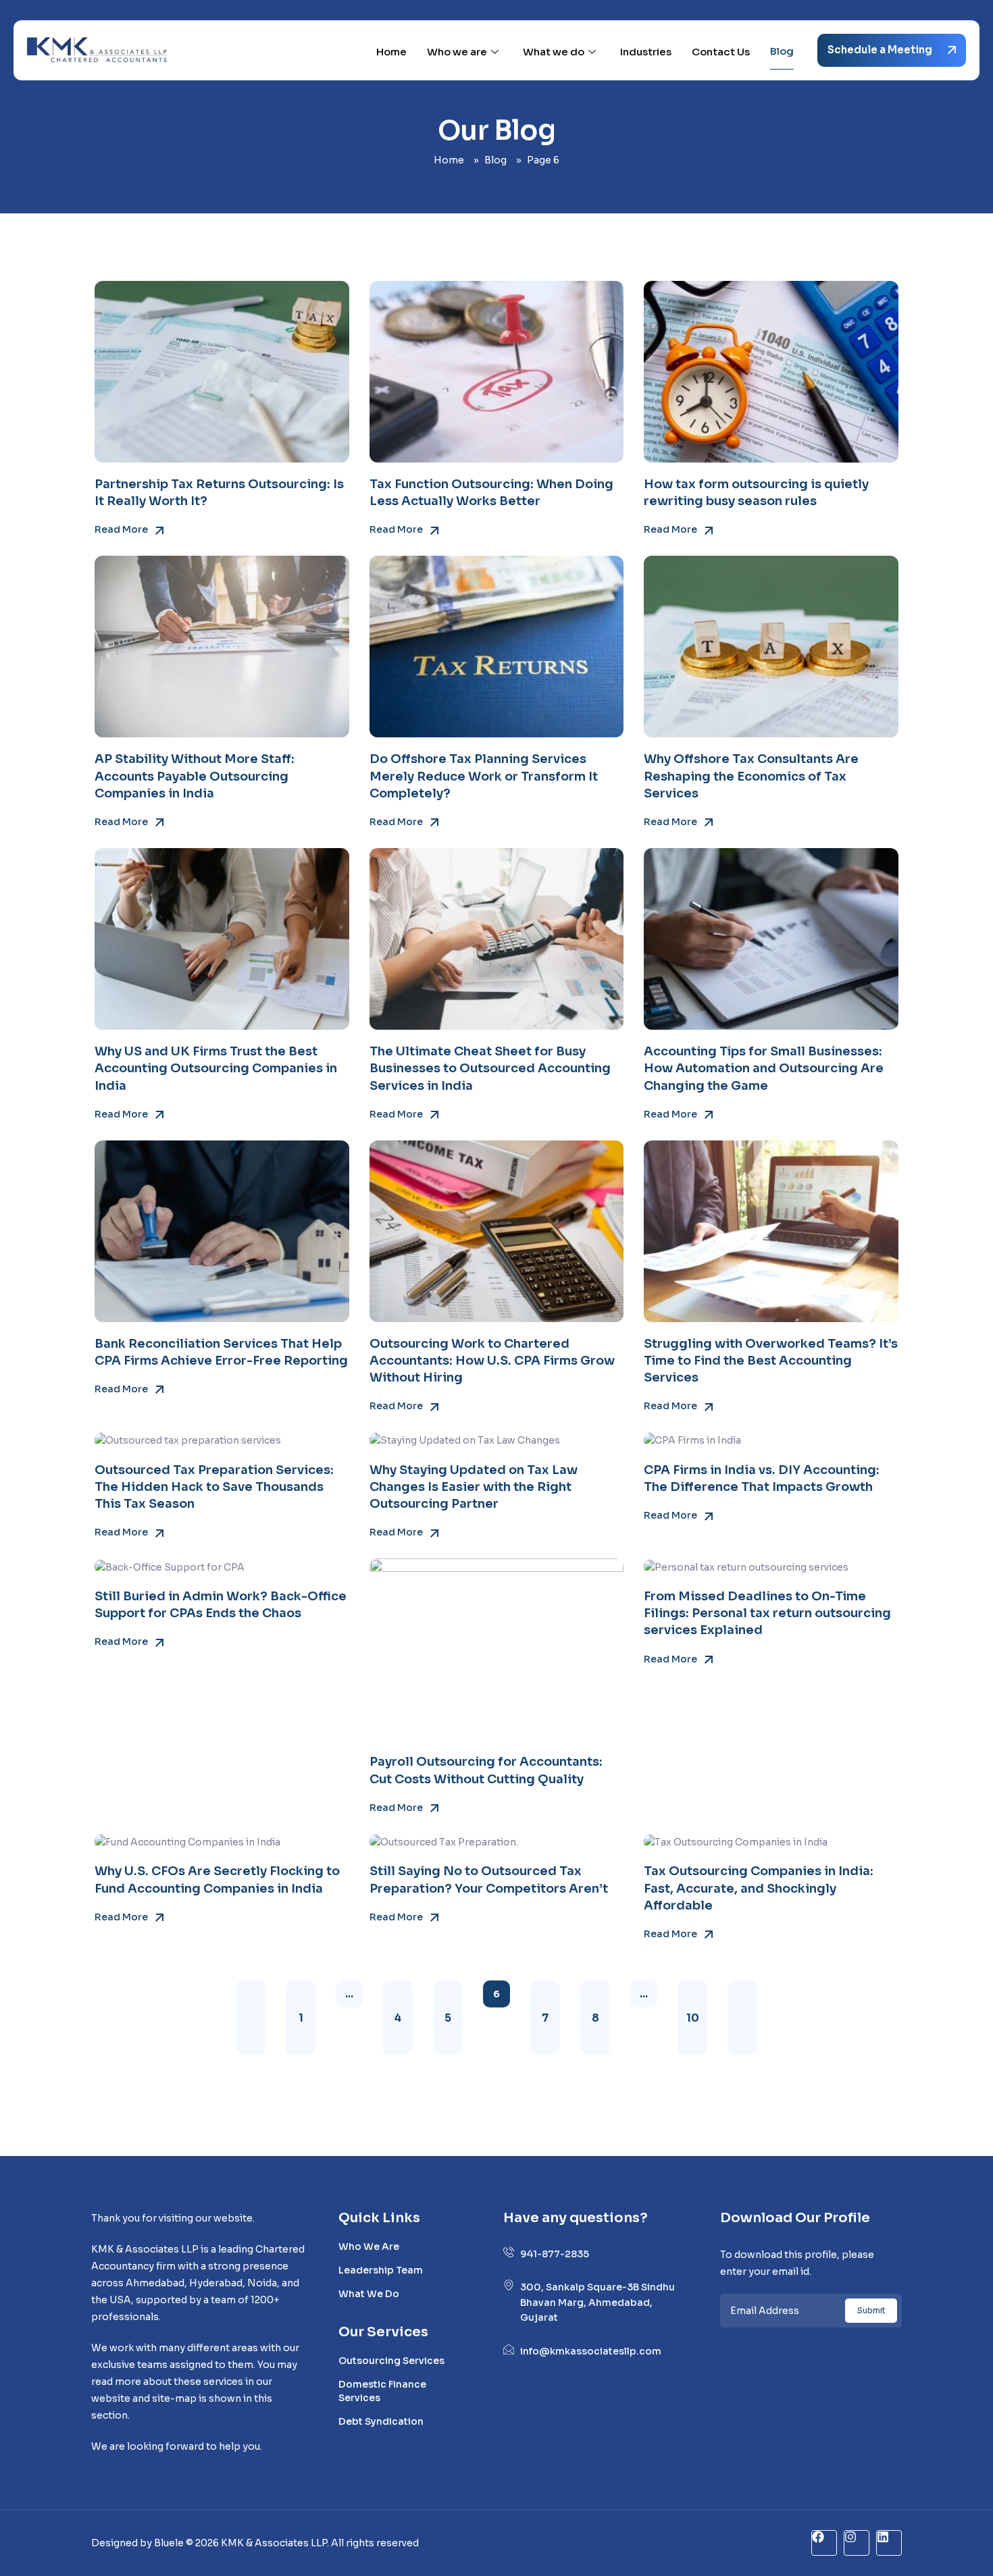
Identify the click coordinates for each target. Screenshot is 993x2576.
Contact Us (721, 52)
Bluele (170, 2543)
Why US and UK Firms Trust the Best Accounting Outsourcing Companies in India (216, 1068)
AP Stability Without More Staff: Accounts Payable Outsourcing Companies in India (195, 776)
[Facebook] (824, 2543)
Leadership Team (381, 2270)
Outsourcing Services (391, 2361)
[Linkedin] (889, 2543)
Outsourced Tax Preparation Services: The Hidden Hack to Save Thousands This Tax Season (214, 1487)
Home (391, 52)
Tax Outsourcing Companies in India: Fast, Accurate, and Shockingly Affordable (759, 1888)
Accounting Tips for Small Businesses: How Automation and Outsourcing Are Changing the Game (764, 1068)
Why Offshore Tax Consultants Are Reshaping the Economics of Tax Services (751, 776)
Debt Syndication (381, 2421)
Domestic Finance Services (382, 2391)
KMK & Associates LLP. (275, 2543)
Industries (646, 52)
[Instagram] (857, 2543)
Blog (782, 51)
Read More (122, 529)
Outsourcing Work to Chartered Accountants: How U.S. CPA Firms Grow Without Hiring (492, 1361)
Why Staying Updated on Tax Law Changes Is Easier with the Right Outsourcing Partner (474, 1487)
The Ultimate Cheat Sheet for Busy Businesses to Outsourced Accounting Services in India (490, 1068)
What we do (554, 52)
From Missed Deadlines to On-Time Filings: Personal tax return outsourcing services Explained (767, 1613)
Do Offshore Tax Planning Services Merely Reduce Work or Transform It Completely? (484, 776)
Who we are (457, 52)
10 (693, 2017)
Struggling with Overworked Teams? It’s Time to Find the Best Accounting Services (771, 1361)
